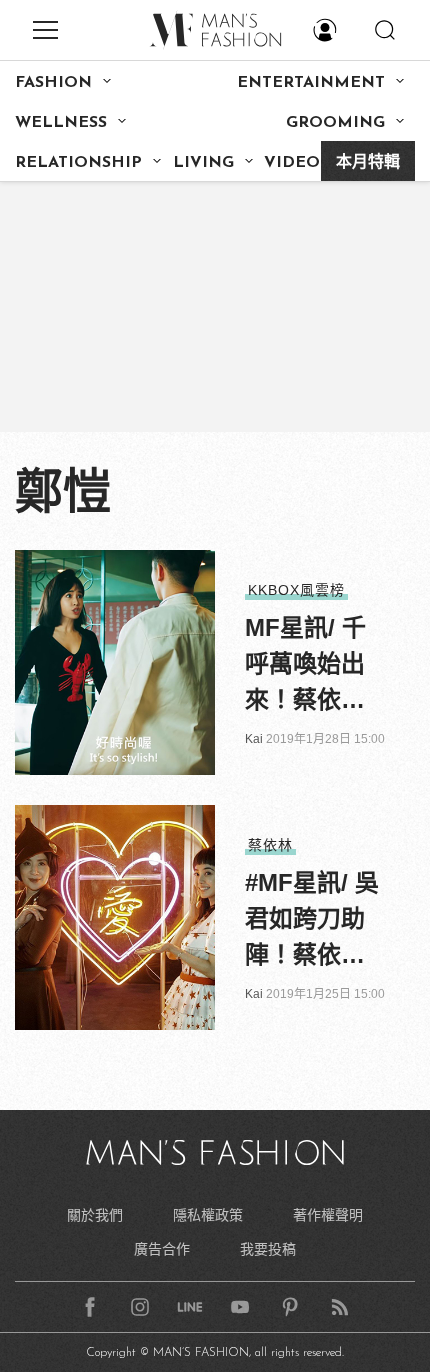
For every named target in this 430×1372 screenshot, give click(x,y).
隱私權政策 (208, 1215)
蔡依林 (270, 845)
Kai (254, 739)
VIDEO (292, 163)
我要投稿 (268, 1249)
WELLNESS (61, 123)
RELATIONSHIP (78, 163)
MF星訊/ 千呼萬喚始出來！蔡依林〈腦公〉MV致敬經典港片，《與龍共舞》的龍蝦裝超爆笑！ (311, 666)
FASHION (53, 83)
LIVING (203, 163)
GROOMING (335, 123)
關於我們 (95, 1215)
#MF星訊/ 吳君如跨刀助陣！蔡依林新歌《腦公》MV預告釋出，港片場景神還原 (312, 921)
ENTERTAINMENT (311, 83)
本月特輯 (368, 163)
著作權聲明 (328, 1215)
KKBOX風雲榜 (296, 590)
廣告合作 (162, 1249)
